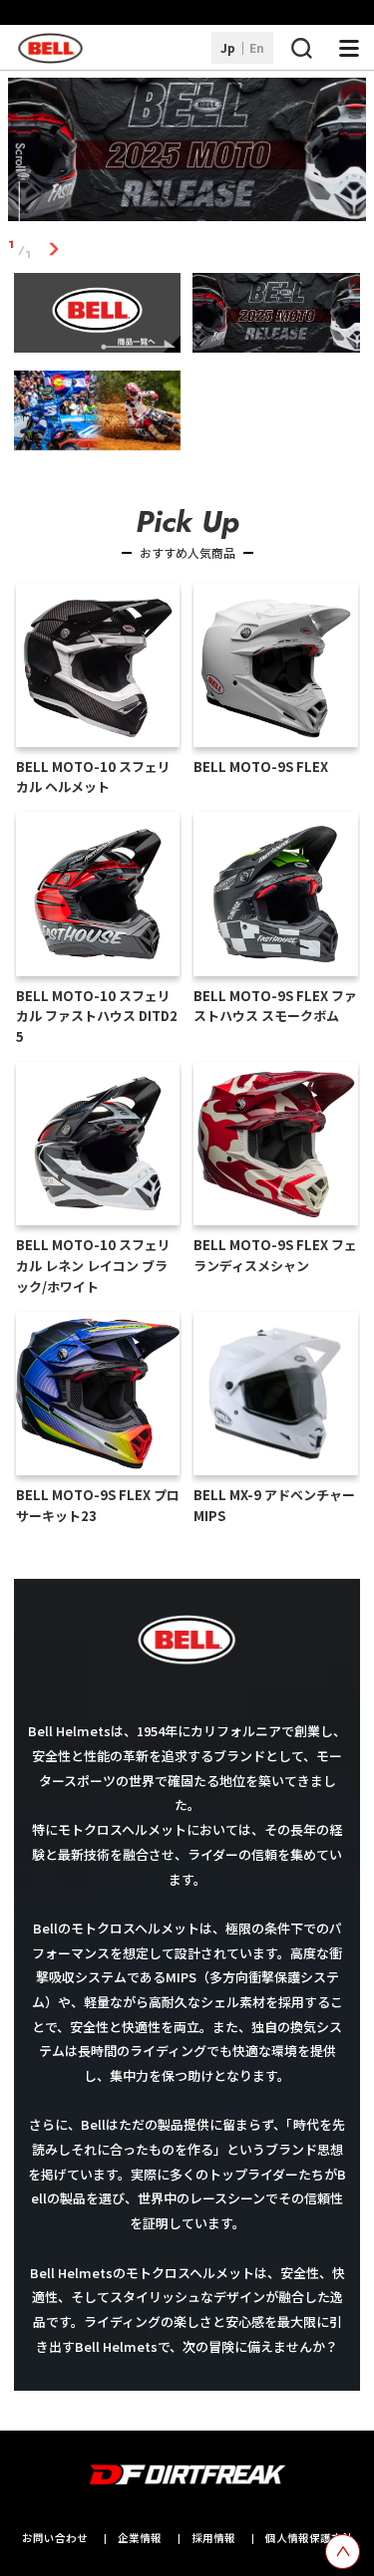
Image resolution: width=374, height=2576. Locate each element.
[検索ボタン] (301, 48)
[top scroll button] (343, 2552)
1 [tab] (54, 250)
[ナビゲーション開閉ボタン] (349, 48)
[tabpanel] (187, 153)
